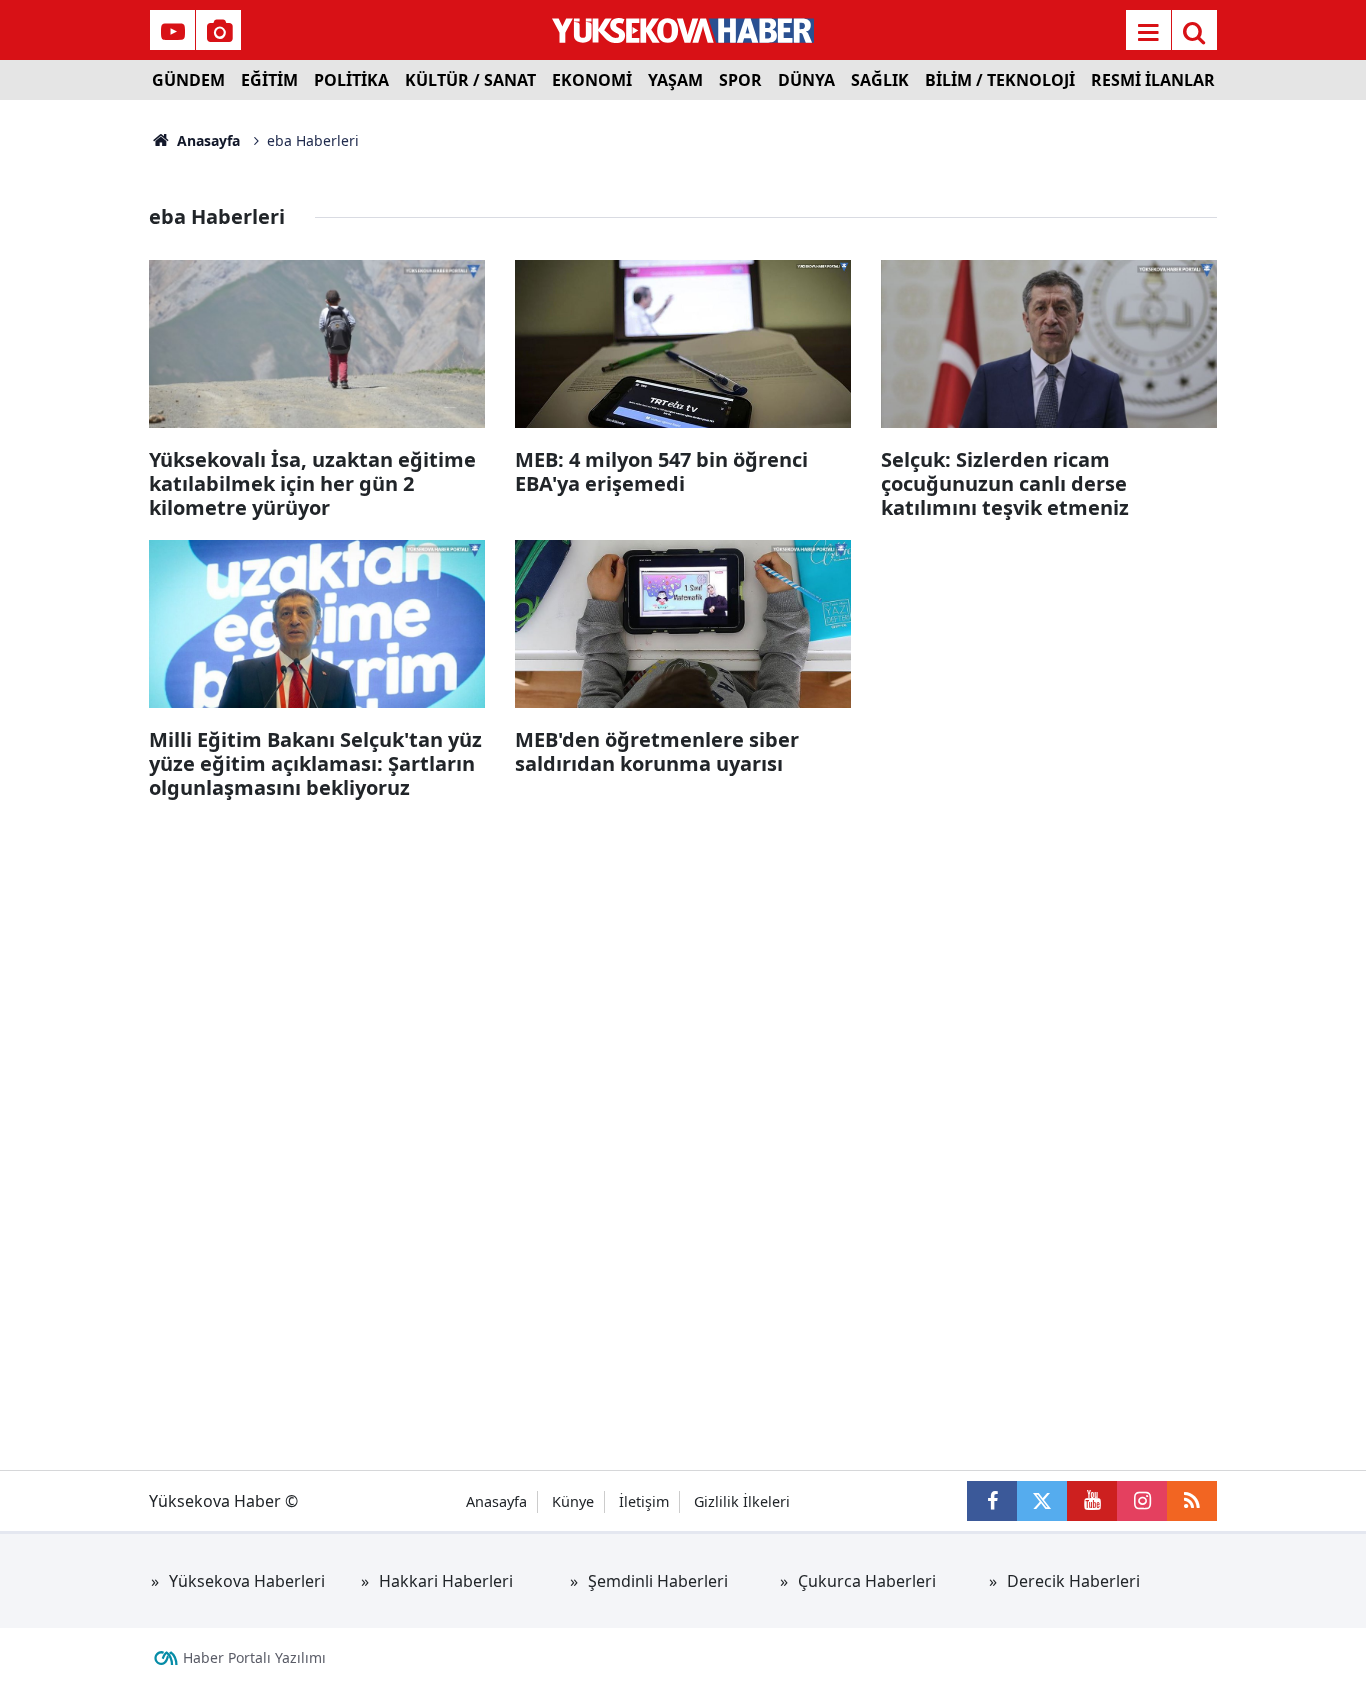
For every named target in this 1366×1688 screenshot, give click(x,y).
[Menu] (1148, 32)
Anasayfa (206, 140)
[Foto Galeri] (219, 32)
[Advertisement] (74, 400)
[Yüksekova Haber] (683, 30)
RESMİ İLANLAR (1153, 80)
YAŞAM (675, 80)
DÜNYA (806, 80)
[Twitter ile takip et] (1042, 1501)
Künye (573, 1501)
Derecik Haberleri (1073, 1581)
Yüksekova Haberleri (247, 1581)
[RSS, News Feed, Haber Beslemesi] (1192, 1501)
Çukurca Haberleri (867, 1581)
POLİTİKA (351, 80)
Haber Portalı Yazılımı (254, 1657)
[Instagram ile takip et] (1142, 1501)
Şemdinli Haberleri (658, 1581)
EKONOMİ (592, 80)
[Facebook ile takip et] (992, 1501)
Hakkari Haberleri (446, 1581)
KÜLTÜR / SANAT (470, 80)
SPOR (740, 80)
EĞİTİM (269, 80)
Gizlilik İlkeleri (742, 1501)
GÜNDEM (188, 80)
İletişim (644, 1501)
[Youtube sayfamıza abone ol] (1092, 1501)
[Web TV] (173, 32)
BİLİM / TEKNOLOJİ (1000, 80)
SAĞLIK (880, 80)
